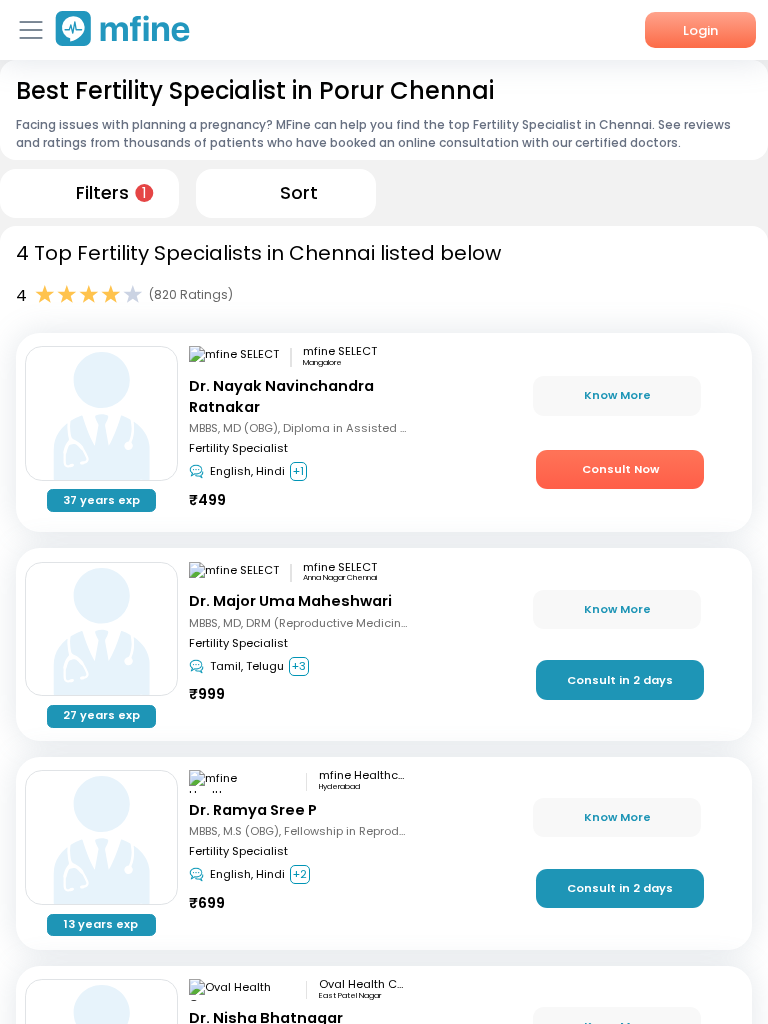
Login (700, 30)
